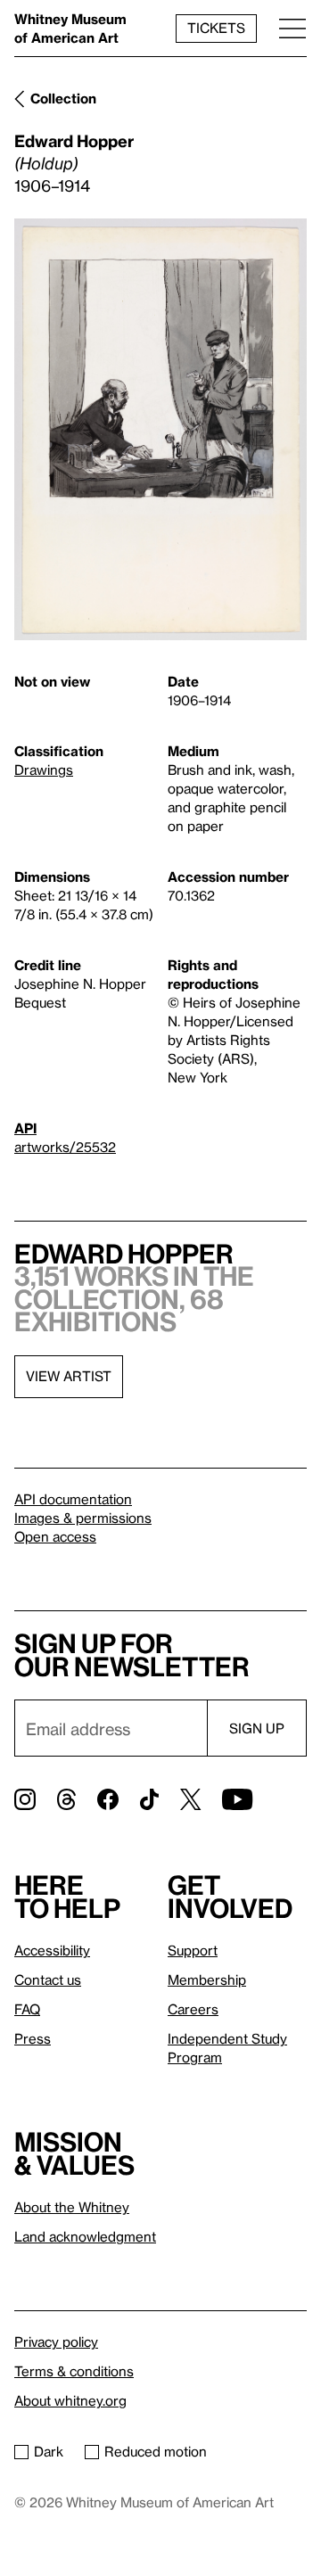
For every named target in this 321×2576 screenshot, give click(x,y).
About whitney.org (70, 2400)
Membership (207, 1979)
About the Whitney (72, 2207)
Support (193, 1950)
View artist (69, 1376)
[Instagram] (25, 1799)
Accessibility (52, 1950)
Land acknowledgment (85, 2236)
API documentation (73, 1499)
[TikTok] (149, 1799)
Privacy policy (56, 2341)
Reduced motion (156, 2451)
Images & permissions (83, 1518)
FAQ (27, 2009)
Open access (55, 1536)
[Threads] (66, 1799)
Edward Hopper (74, 140)
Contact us (48, 1979)
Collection (63, 98)
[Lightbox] (160, 429)
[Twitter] (190, 1799)
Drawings (44, 770)
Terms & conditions (74, 2371)
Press (33, 2038)
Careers (193, 2009)
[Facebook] (108, 1799)
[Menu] (292, 28)
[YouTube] (237, 1799)
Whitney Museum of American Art (70, 28)
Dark (49, 2451)
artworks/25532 (65, 1147)
